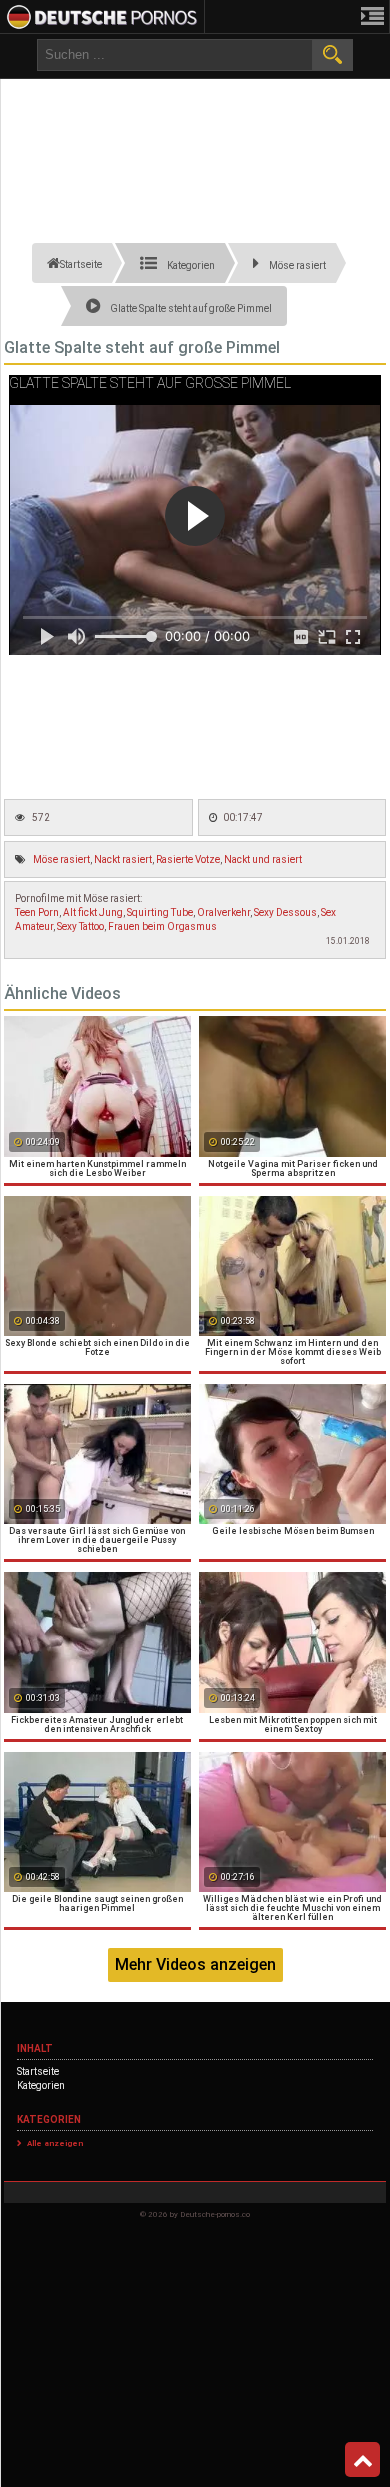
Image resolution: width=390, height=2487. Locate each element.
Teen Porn (37, 912)
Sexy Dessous (285, 912)
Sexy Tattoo (80, 926)
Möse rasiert (61, 859)
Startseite (38, 2071)
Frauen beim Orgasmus (162, 926)
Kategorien (41, 2085)
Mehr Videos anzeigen (195, 1964)
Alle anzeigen (55, 2143)
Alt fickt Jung (93, 912)
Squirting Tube (160, 912)
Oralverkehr (223, 912)
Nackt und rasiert (263, 859)
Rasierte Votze (188, 859)
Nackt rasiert (123, 859)
